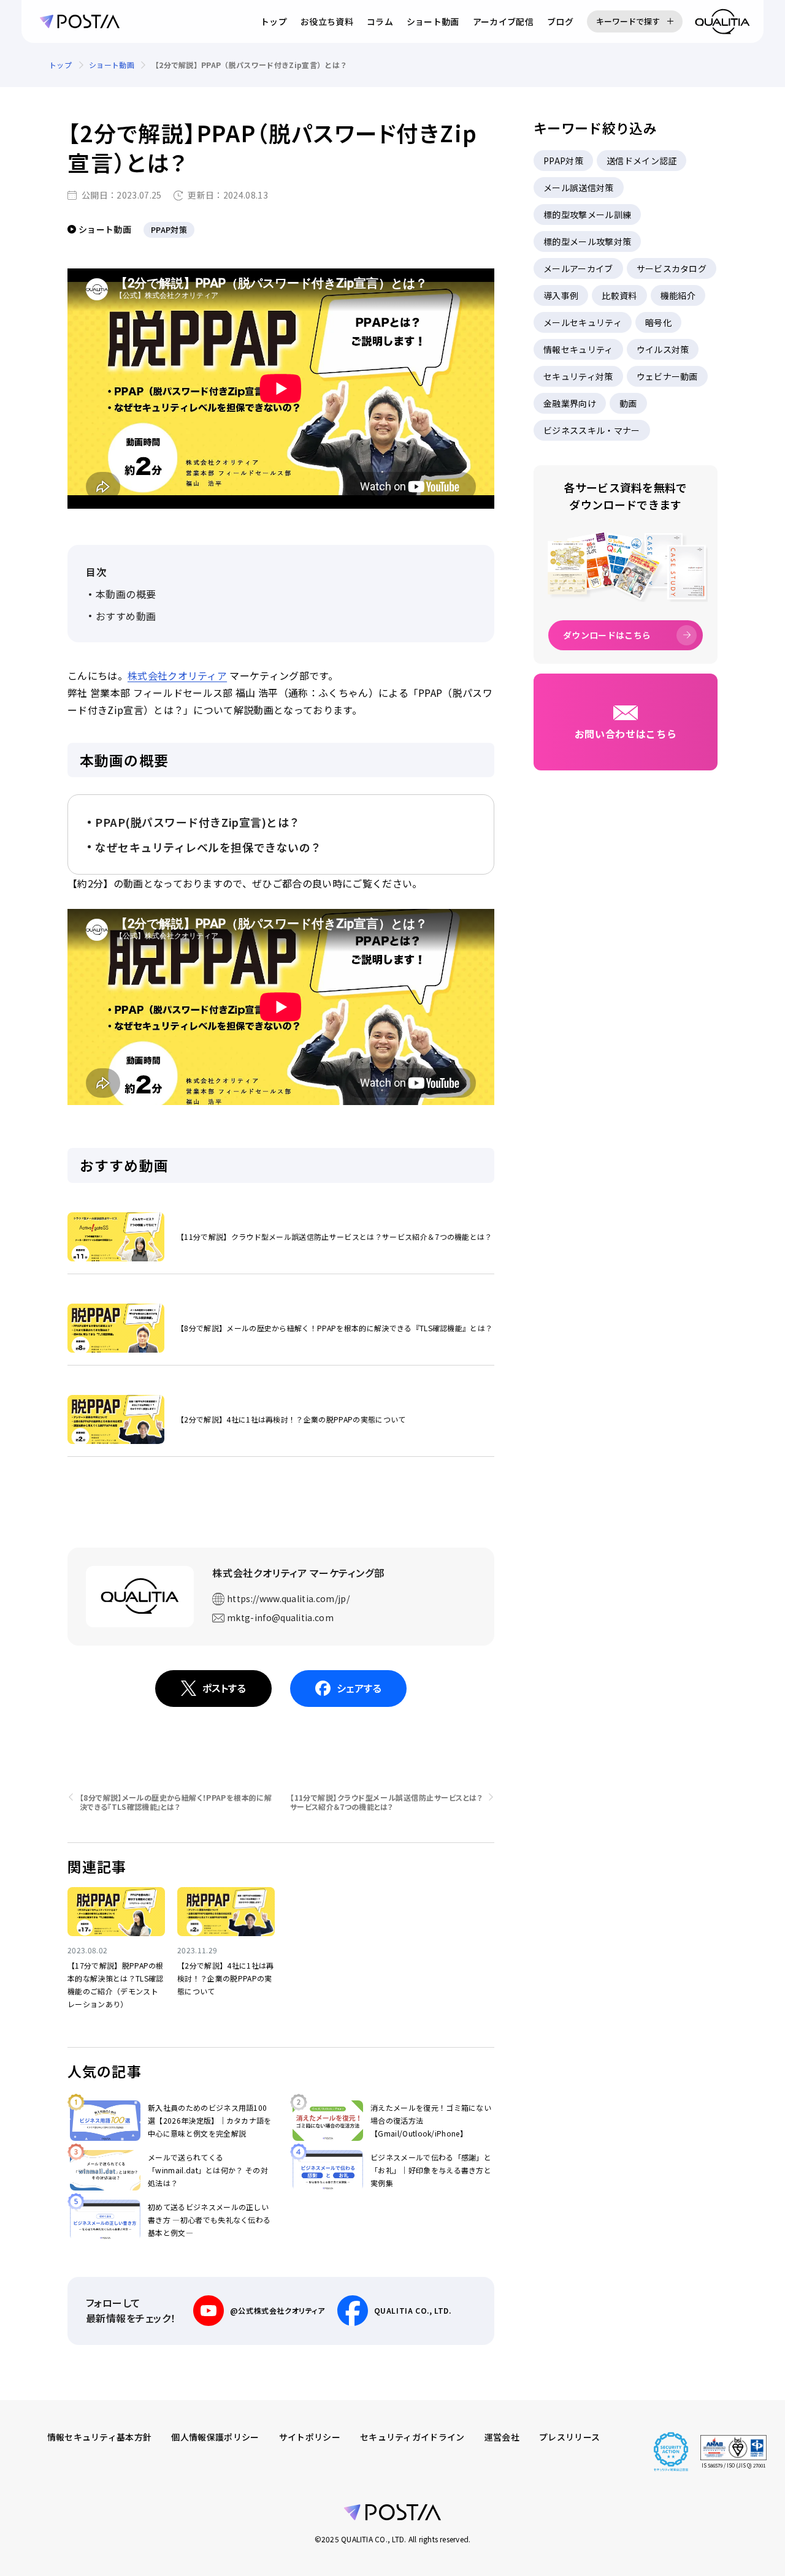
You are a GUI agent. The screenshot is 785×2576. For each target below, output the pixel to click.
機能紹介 (678, 295)
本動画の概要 (126, 594)
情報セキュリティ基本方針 (100, 2437)
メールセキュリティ (583, 322)
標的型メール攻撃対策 (587, 241)
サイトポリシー (310, 2437)
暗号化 (658, 322)
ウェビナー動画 (667, 376)
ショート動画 (433, 21)
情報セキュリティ (578, 349)
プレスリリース (569, 2437)
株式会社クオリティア (177, 675)
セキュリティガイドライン (412, 2437)
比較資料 (619, 295)
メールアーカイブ (578, 268)
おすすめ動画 (126, 616)
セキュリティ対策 (578, 376)
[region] (392, 65)
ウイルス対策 (663, 349)
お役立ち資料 (327, 21)
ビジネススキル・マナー (592, 430)
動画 (628, 403)
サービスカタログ (672, 268)
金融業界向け (570, 403)
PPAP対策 (563, 161)
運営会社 (502, 2437)
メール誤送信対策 (579, 188)
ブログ (560, 21)
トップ (274, 21)
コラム (380, 21)
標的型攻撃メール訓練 (587, 215)
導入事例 (561, 295)
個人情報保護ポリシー (215, 2437)
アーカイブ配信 (503, 21)
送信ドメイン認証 (642, 161)
